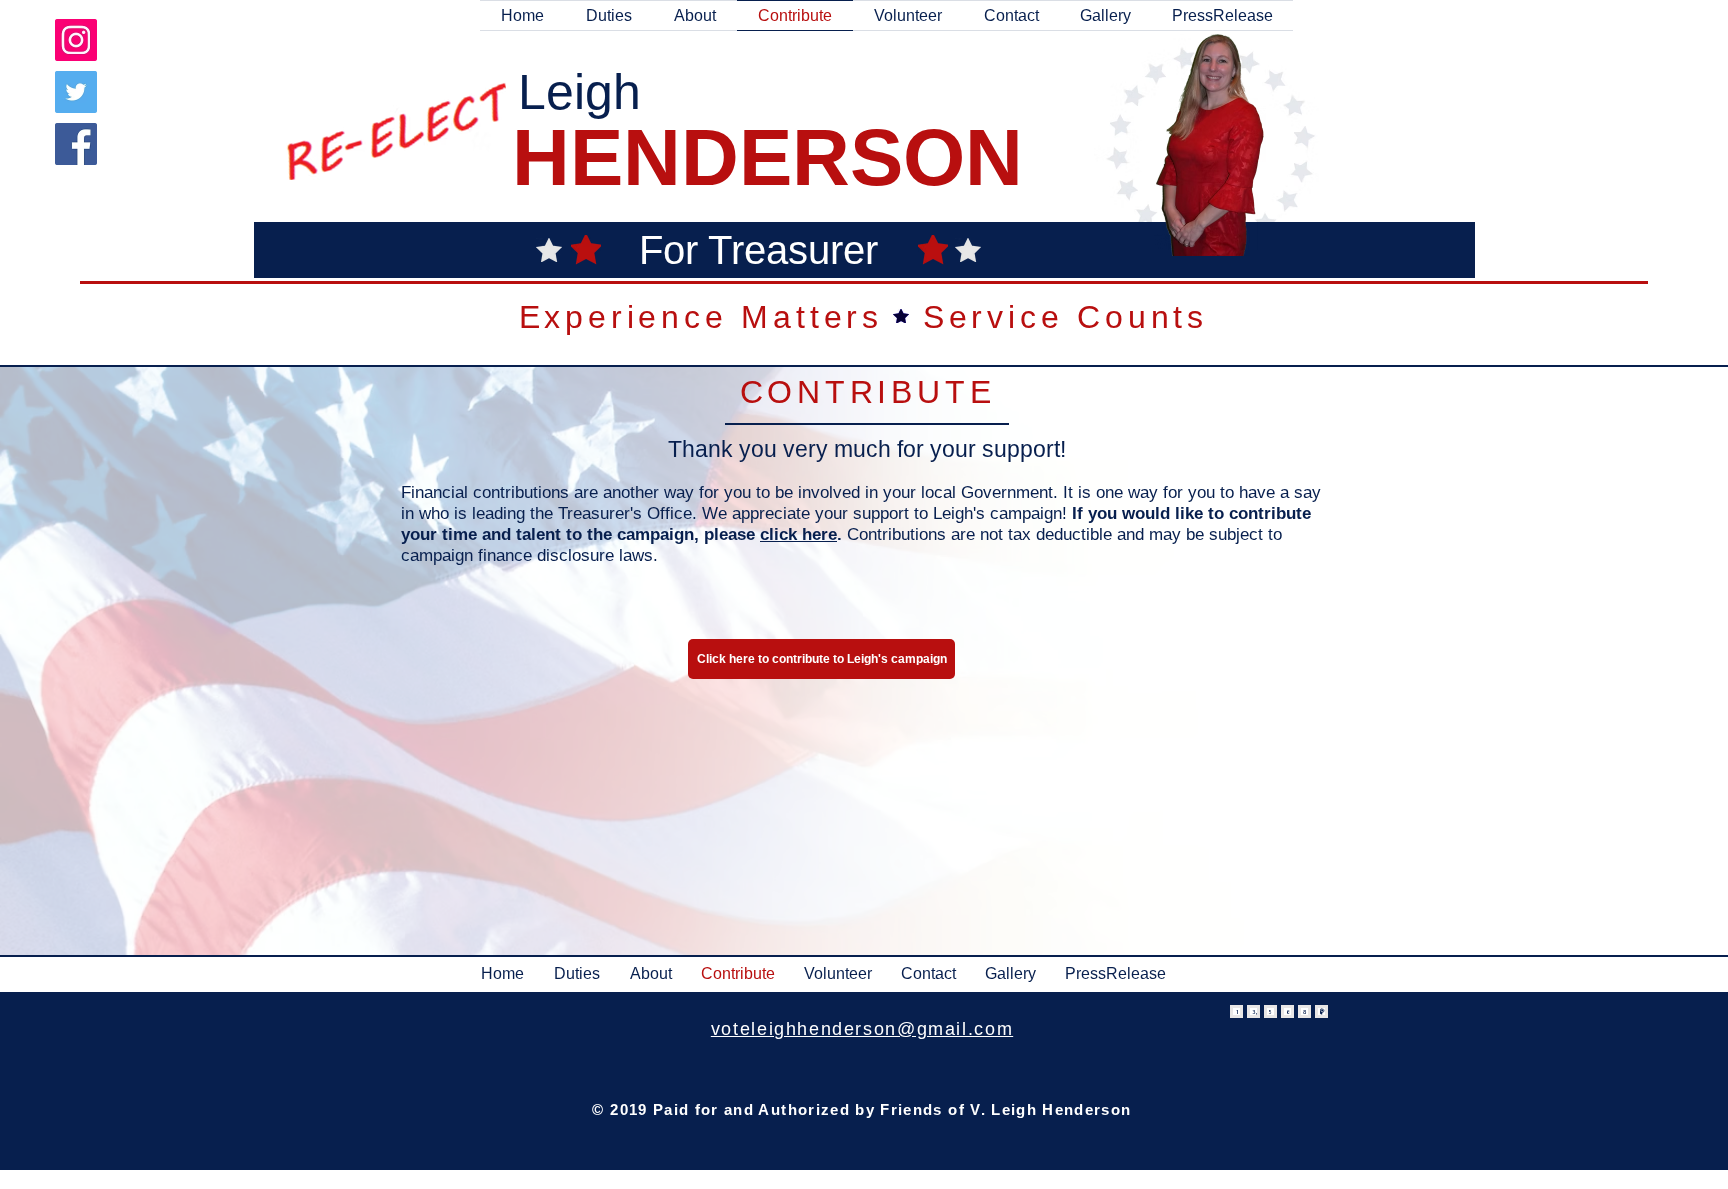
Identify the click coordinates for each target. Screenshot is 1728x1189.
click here (798, 534)
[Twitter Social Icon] (76, 92)
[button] (695, 15)
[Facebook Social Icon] (76, 144)
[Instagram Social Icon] (76, 40)
